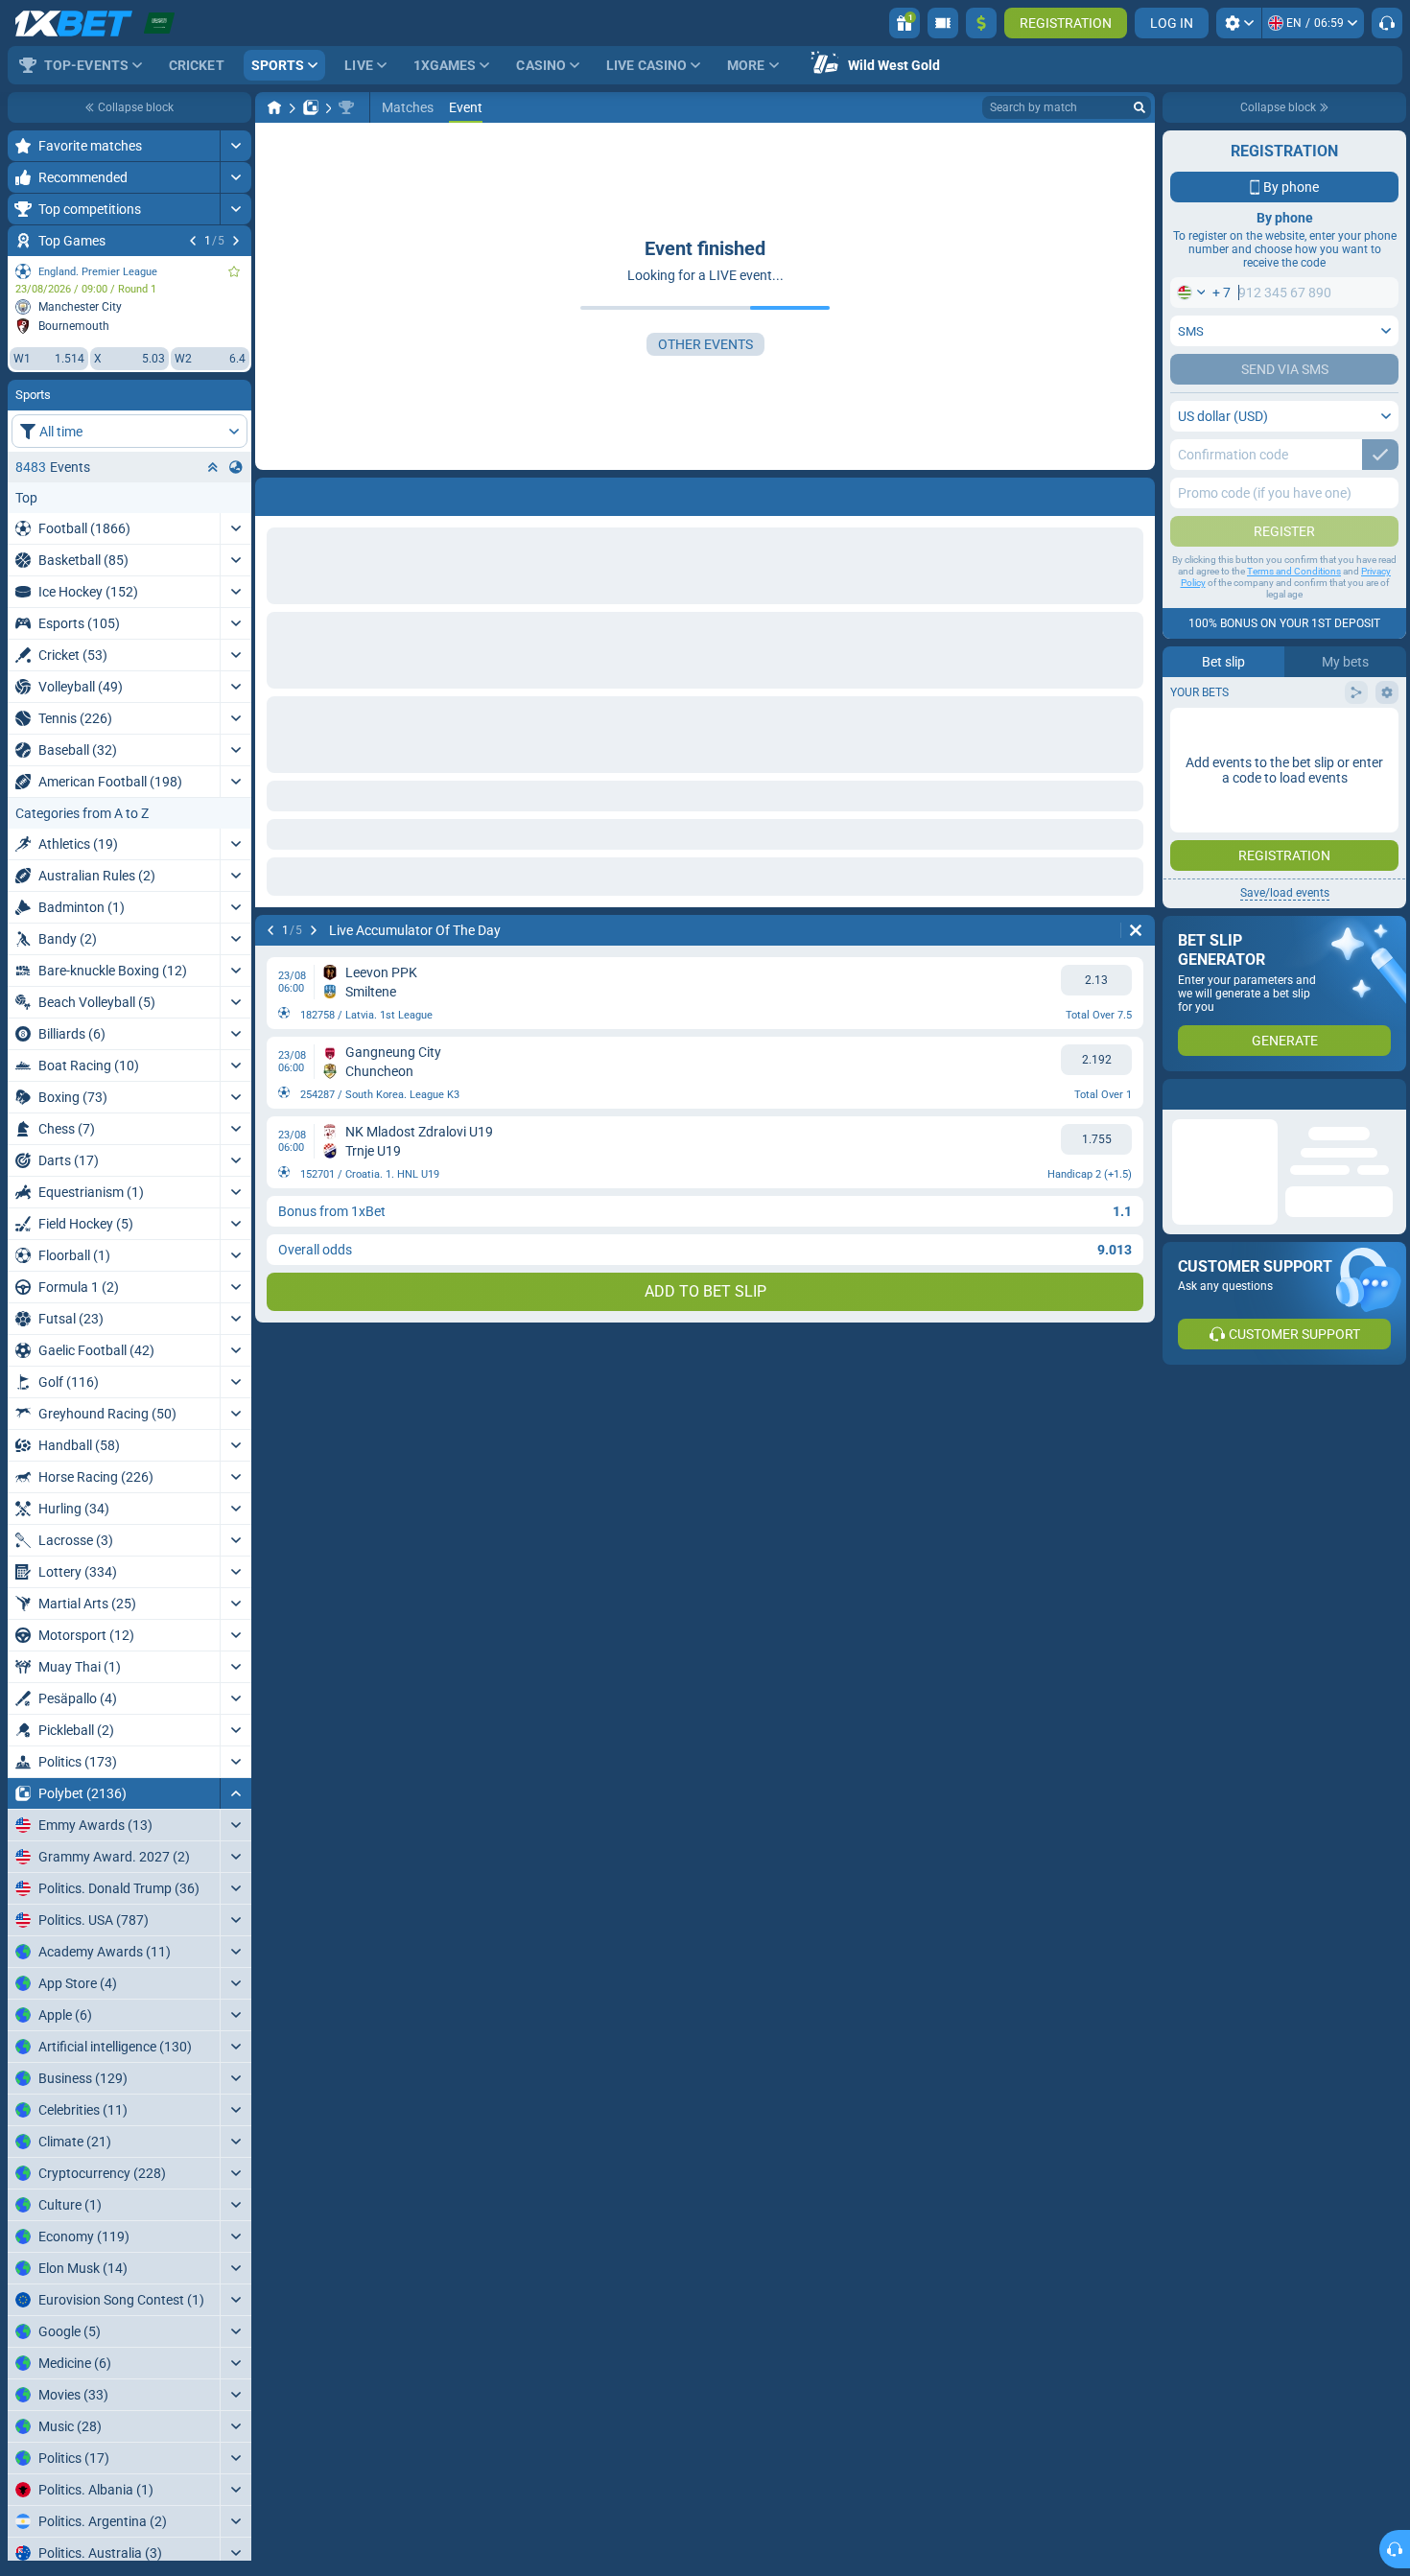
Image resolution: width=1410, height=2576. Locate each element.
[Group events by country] (236, 467)
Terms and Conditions (1294, 571)
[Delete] (1136, 930)
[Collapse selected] (213, 467)
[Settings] (1239, 23)
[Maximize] (235, 146)
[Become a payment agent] (943, 23)
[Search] (1140, 107)
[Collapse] (235, 1793)
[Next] (236, 241)
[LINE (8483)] (274, 107)
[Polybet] (311, 107)
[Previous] (193, 241)
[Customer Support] (1387, 23)
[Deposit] (981, 23)
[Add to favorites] (234, 271)
